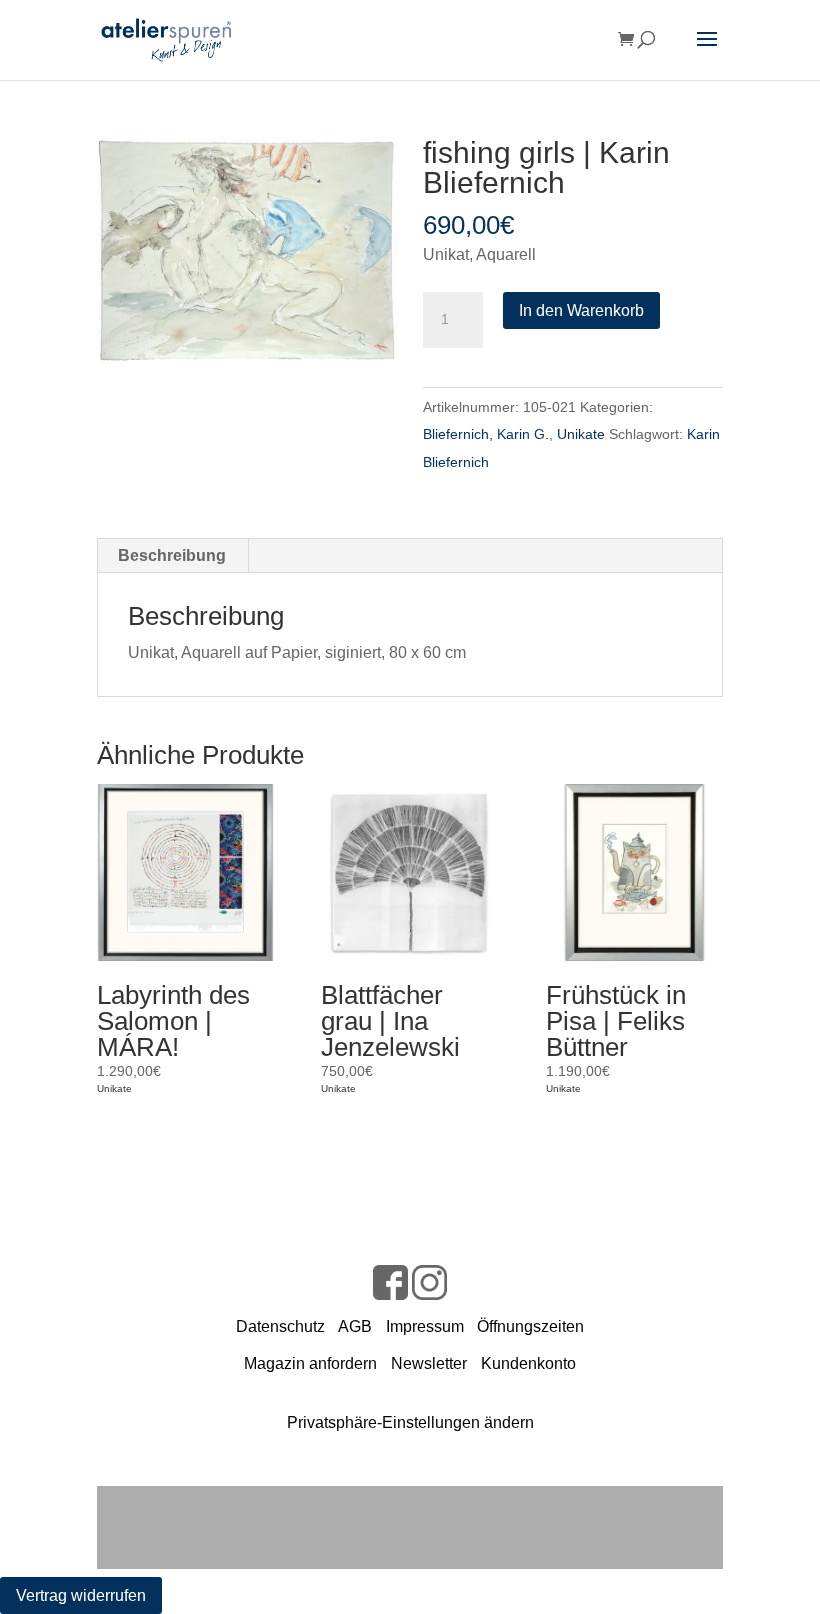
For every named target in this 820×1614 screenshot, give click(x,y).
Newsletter (429, 1363)
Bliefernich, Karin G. (486, 434)
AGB (355, 1326)
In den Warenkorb (581, 310)
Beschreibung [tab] (172, 555)
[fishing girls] (247, 250)
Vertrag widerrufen (81, 1595)
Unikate (581, 434)
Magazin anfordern (310, 1363)
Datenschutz (280, 1326)
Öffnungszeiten (530, 1326)
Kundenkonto (528, 1363)
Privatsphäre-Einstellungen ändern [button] (410, 1422)
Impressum (425, 1326)
